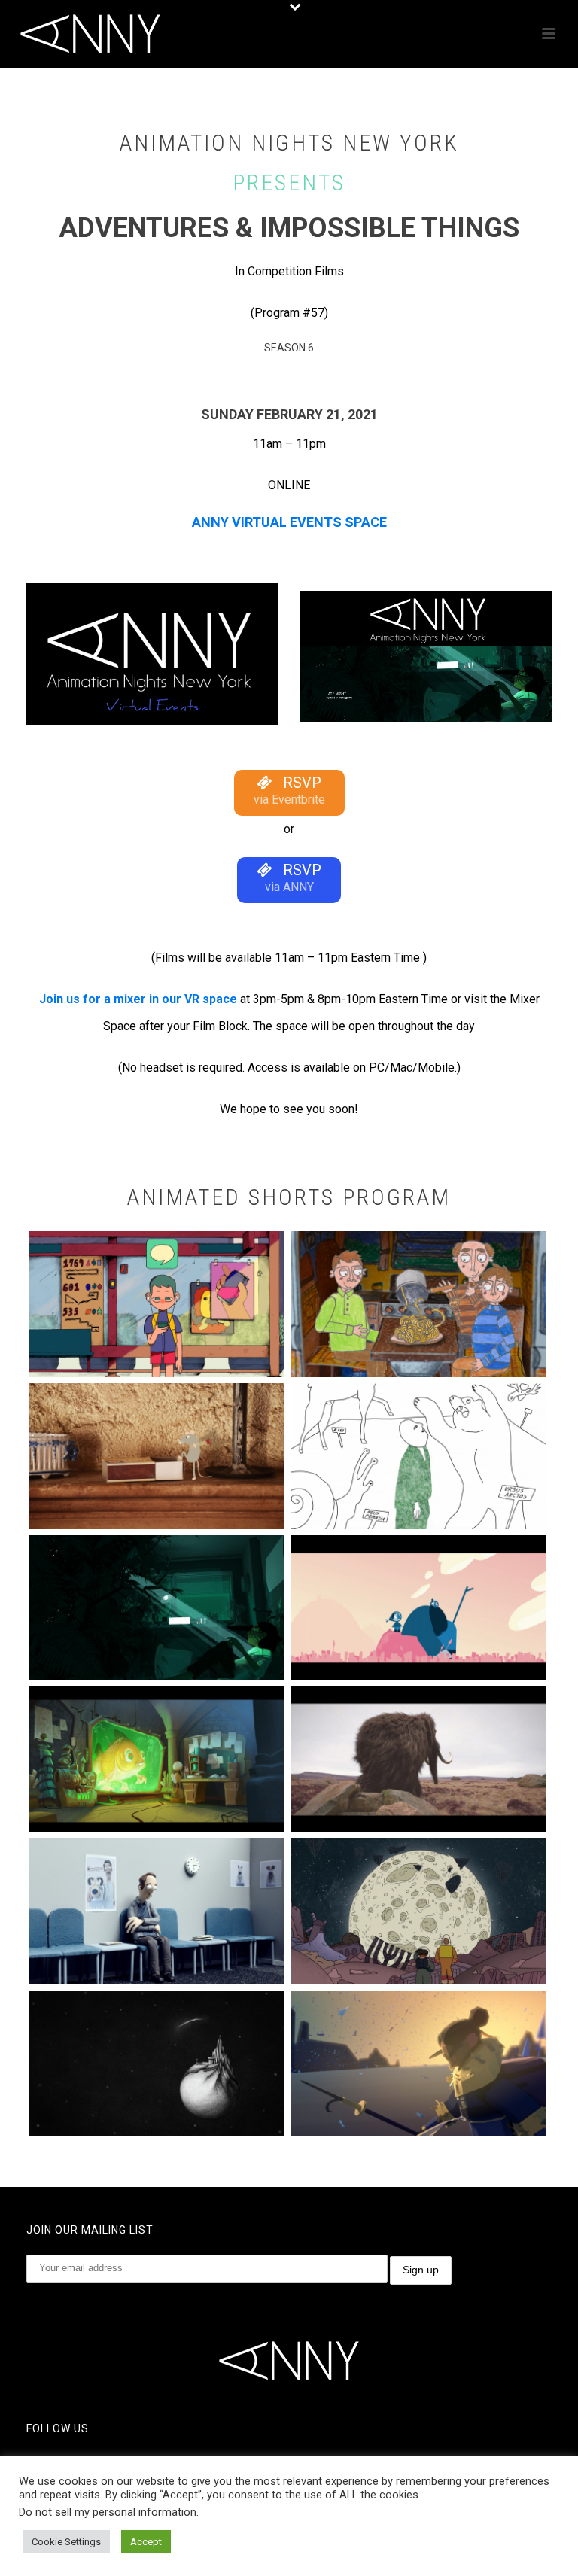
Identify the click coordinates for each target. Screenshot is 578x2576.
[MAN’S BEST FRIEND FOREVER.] (157, 1911)
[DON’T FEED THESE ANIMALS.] (157, 1759)
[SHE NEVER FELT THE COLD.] (418, 2064)
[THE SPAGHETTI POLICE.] (418, 1304)
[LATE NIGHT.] (157, 1608)
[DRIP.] (157, 2064)
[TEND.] (418, 1608)
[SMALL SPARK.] (157, 1456)
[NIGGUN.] (418, 1911)
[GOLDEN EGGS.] (157, 1304)
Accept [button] (146, 2542)
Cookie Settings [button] (66, 2542)
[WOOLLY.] (418, 1759)
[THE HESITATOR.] (418, 1456)
